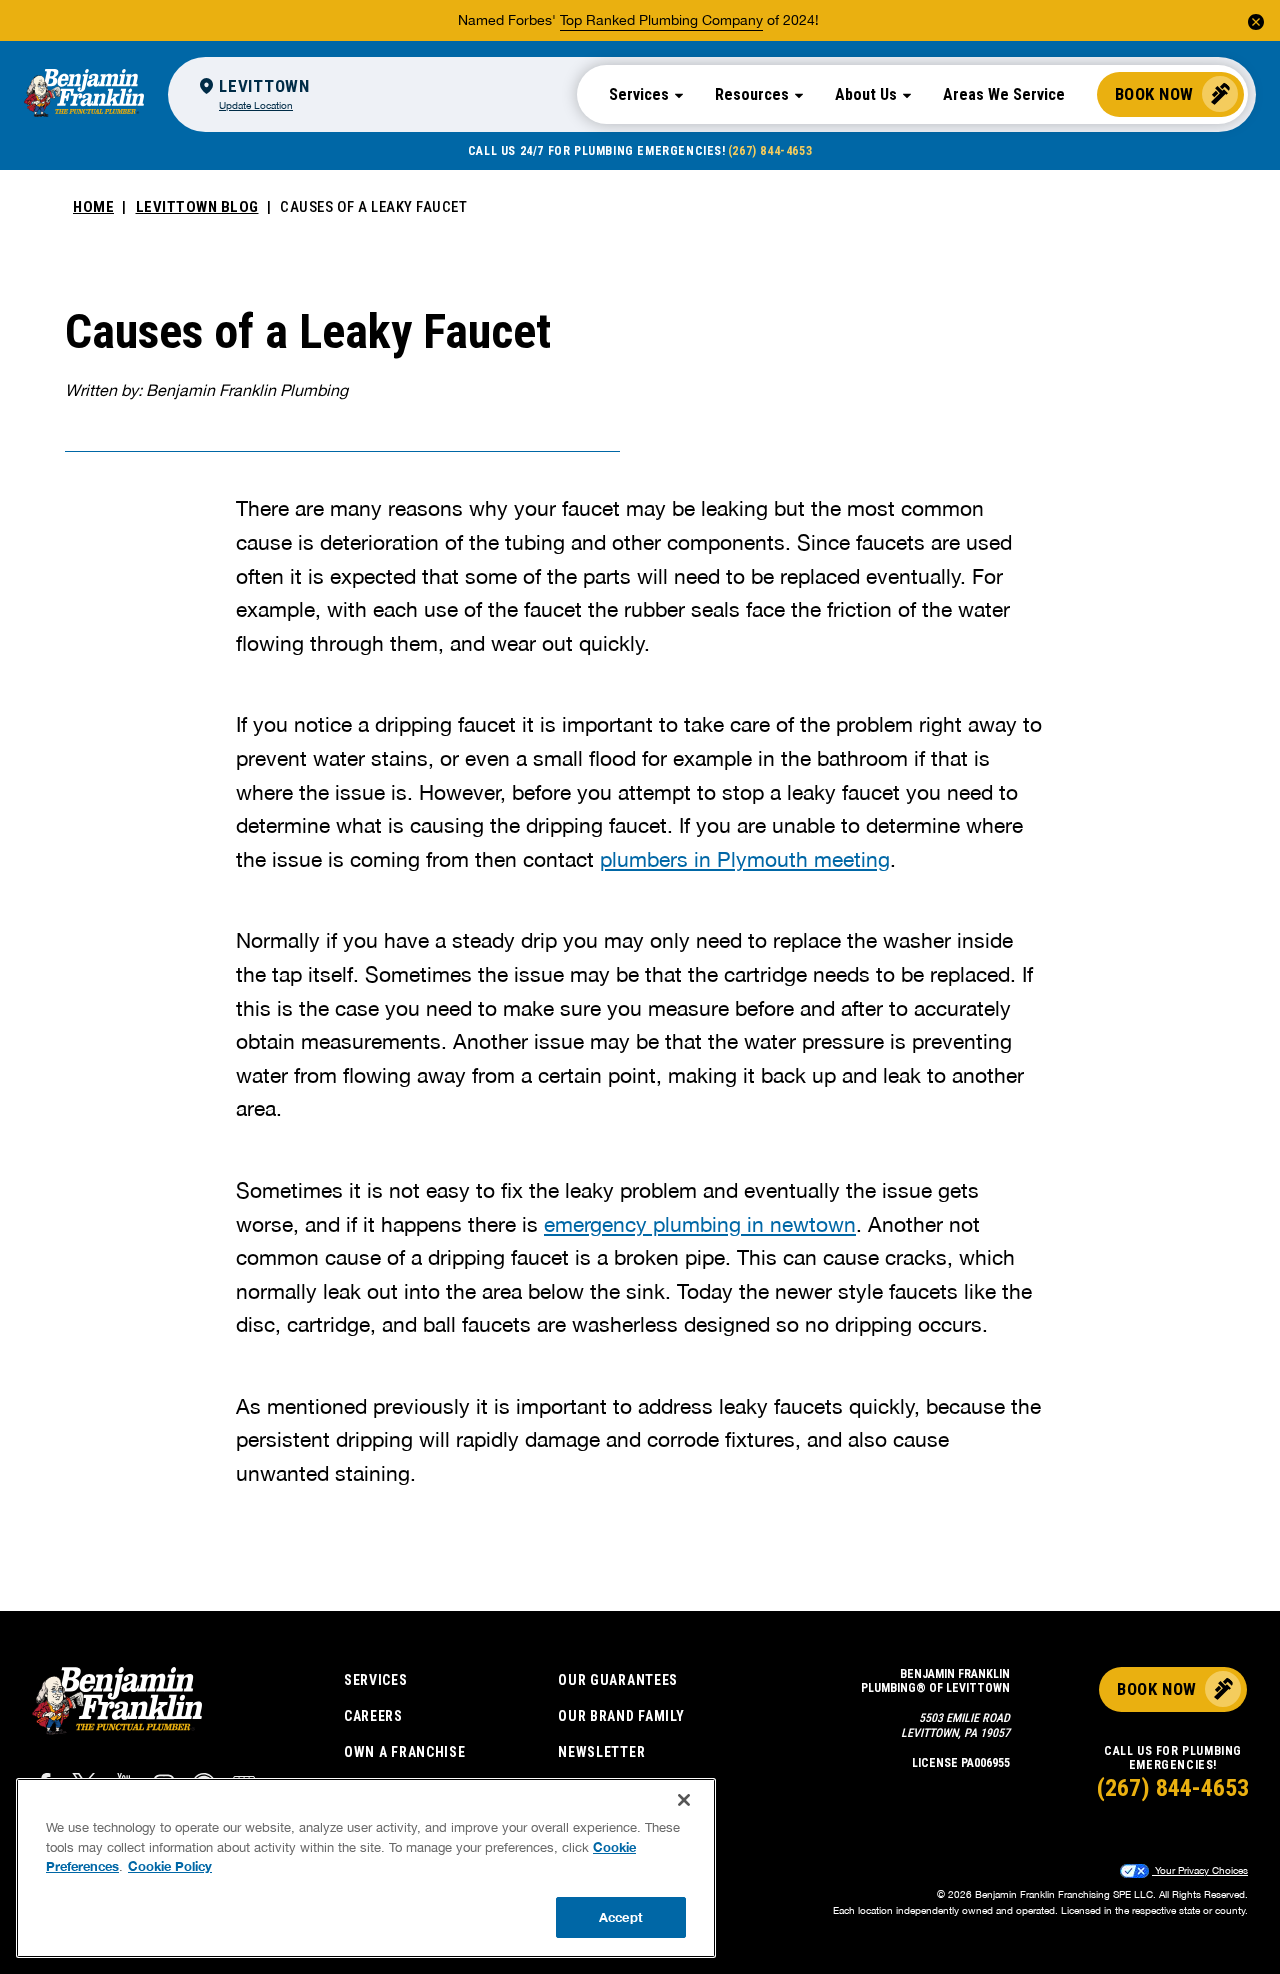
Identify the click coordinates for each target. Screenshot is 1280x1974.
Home (93, 207)
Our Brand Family (621, 1716)
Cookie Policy (170, 1866)
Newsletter (601, 1752)
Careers (373, 1716)
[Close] (684, 1800)
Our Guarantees (618, 1680)
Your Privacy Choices (1200, 1870)
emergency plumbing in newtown (700, 1224)
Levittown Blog (197, 207)
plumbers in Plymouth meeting (745, 859)
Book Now (1154, 94)
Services (376, 1680)
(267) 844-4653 (770, 151)
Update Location (256, 105)
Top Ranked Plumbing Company (661, 20)
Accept (621, 1916)
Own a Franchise (405, 1752)
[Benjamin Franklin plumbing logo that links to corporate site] (84, 94)
